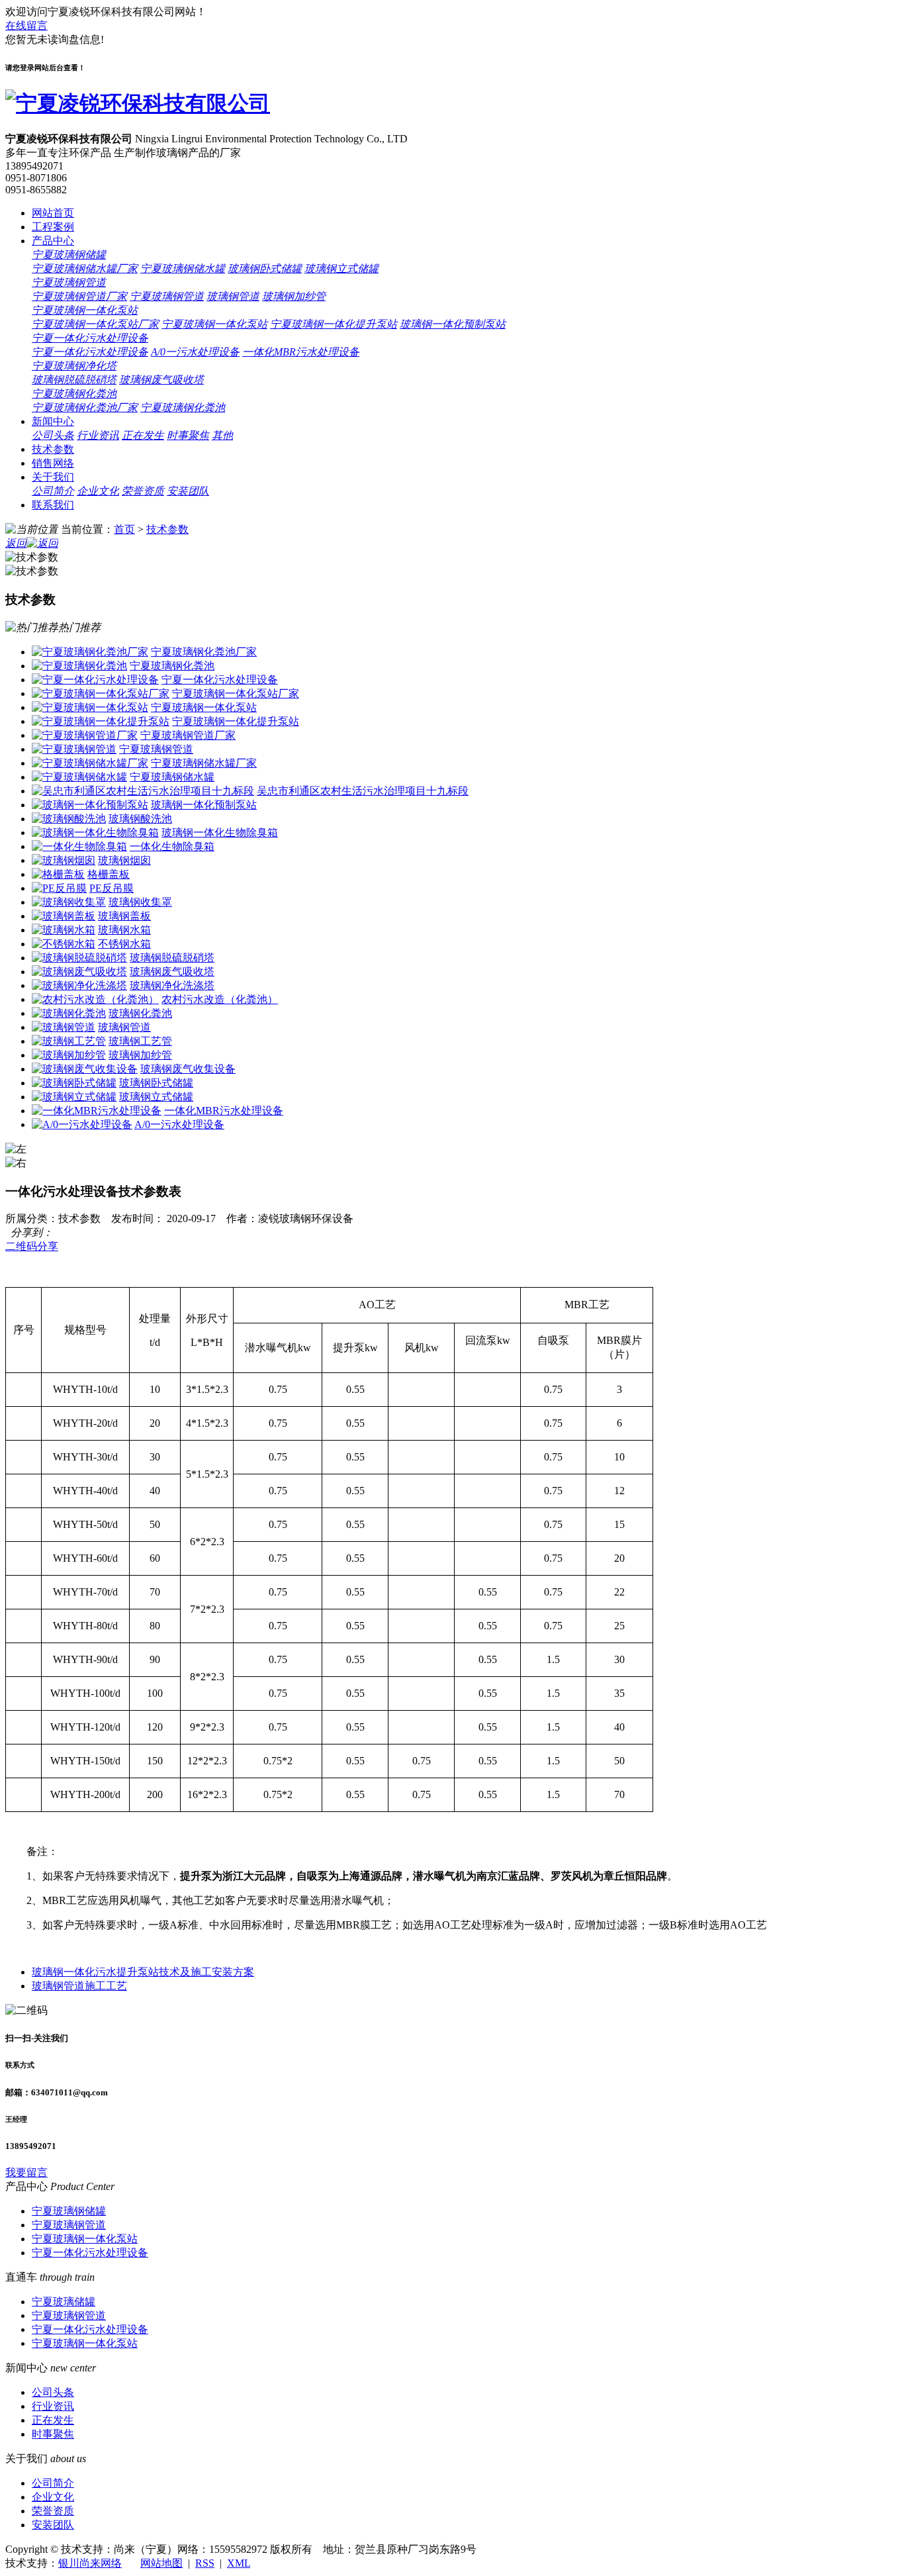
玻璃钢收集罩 (140, 902)
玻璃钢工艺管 (140, 1041)
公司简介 (53, 491)
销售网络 (53, 463)
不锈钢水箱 (124, 944)
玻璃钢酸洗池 (140, 819)
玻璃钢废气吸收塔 (161, 380)
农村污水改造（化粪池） (220, 999)
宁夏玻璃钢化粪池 (74, 394)
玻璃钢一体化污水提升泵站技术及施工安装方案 (143, 1972)
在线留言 (26, 25)
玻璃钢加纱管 (294, 296)
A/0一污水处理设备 (195, 352)
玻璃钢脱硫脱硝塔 (74, 380)
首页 (124, 529)
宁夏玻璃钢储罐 (69, 255)
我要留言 (26, 2172)
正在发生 (143, 435)
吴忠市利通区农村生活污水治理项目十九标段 (363, 791)
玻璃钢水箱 (124, 930)
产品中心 (53, 241)
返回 (16, 543)
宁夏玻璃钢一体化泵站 (85, 310)
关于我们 (53, 477)
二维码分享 (32, 1246)
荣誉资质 (143, 491)
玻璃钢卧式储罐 (265, 268)
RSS (205, 2563)
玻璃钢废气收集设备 (188, 1069)
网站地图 (161, 2563)
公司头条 (53, 435)
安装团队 (188, 491)
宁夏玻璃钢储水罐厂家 (85, 268)
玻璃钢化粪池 (140, 1013)
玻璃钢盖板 (124, 916)
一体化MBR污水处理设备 (301, 352)
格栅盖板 (109, 874)
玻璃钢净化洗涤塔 (172, 985)
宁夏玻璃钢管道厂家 (79, 296)
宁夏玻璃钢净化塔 (74, 366)
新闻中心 (53, 421)
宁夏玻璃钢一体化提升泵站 (334, 324)
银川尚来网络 (90, 2563)
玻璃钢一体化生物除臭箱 (220, 833)
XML (239, 2563)
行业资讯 (98, 435)
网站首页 (53, 213)
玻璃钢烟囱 (124, 860)
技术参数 (53, 449)
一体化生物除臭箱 (172, 846)
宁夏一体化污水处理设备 (90, 338)
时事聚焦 (188, 435)
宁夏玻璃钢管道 (69, 282)
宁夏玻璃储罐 (64, 2302)
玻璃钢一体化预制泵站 (453, 324)
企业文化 (98, 491)
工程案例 (53, 227)
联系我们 (53, 505)
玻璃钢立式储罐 (341, 268)
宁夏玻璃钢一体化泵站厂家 (95, 324)
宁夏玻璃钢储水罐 (183, 268)
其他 (222, 435)
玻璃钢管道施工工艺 (79, 1986)
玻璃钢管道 (233, 296)
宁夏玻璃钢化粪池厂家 (85, 407)
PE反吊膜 (112, 888)
